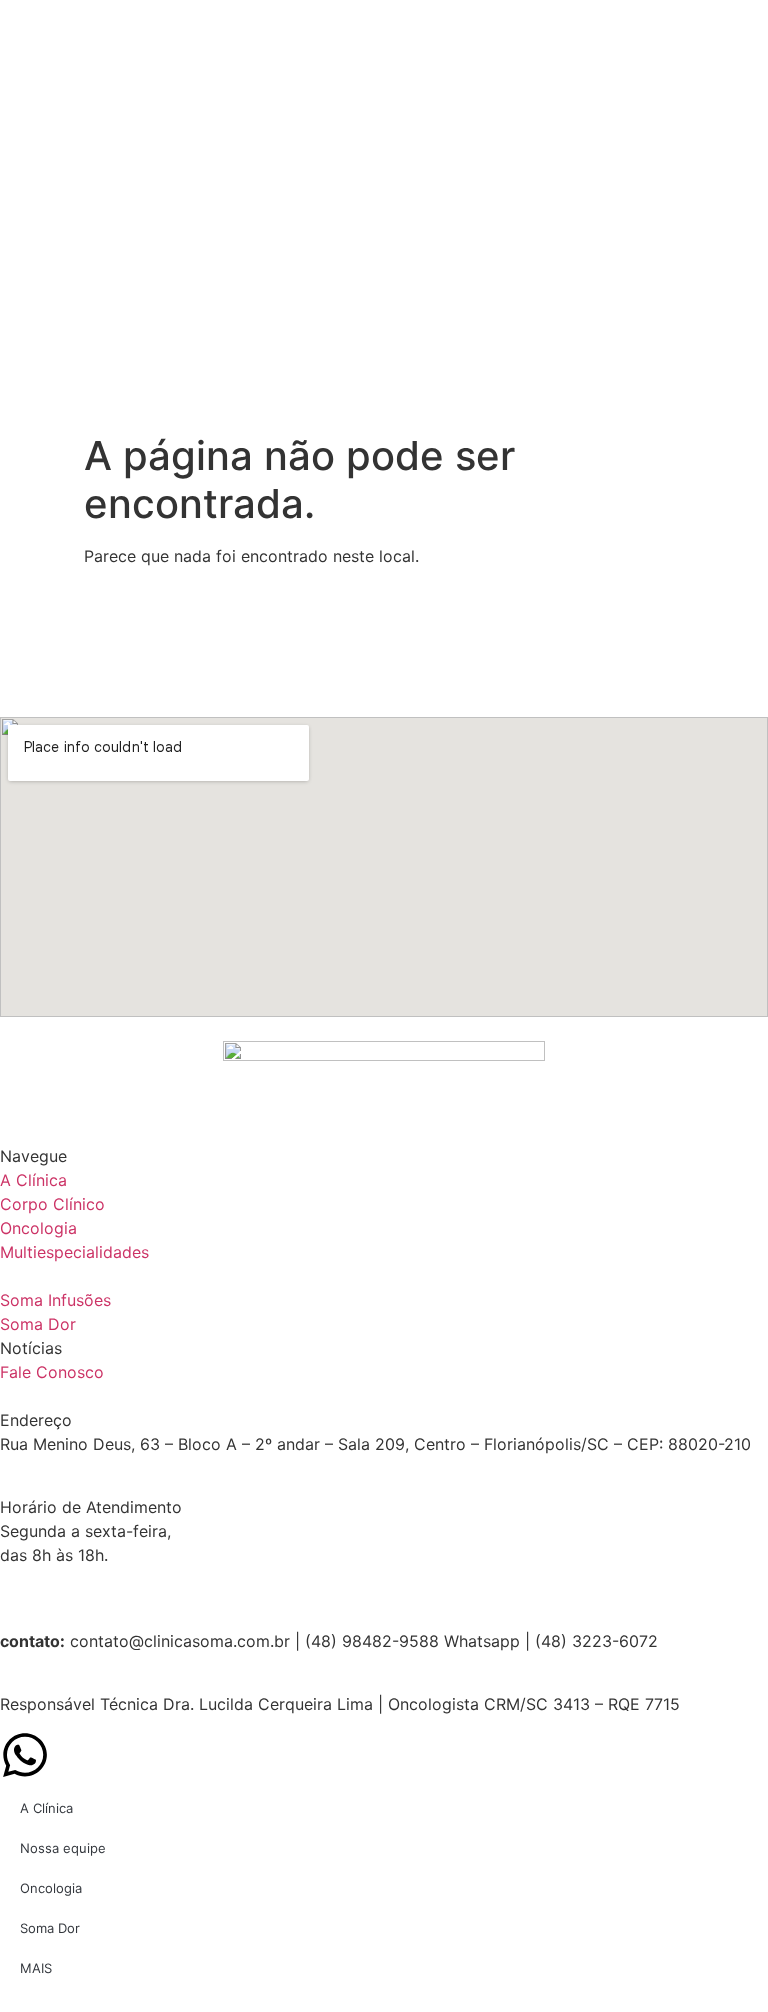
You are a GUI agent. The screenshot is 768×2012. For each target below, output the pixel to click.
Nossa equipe (63, 1848)
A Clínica (46, 1808)
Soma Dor (50, 1928)
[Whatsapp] (25, 1755)
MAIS (36, 1968)
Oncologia (51, 1888)
